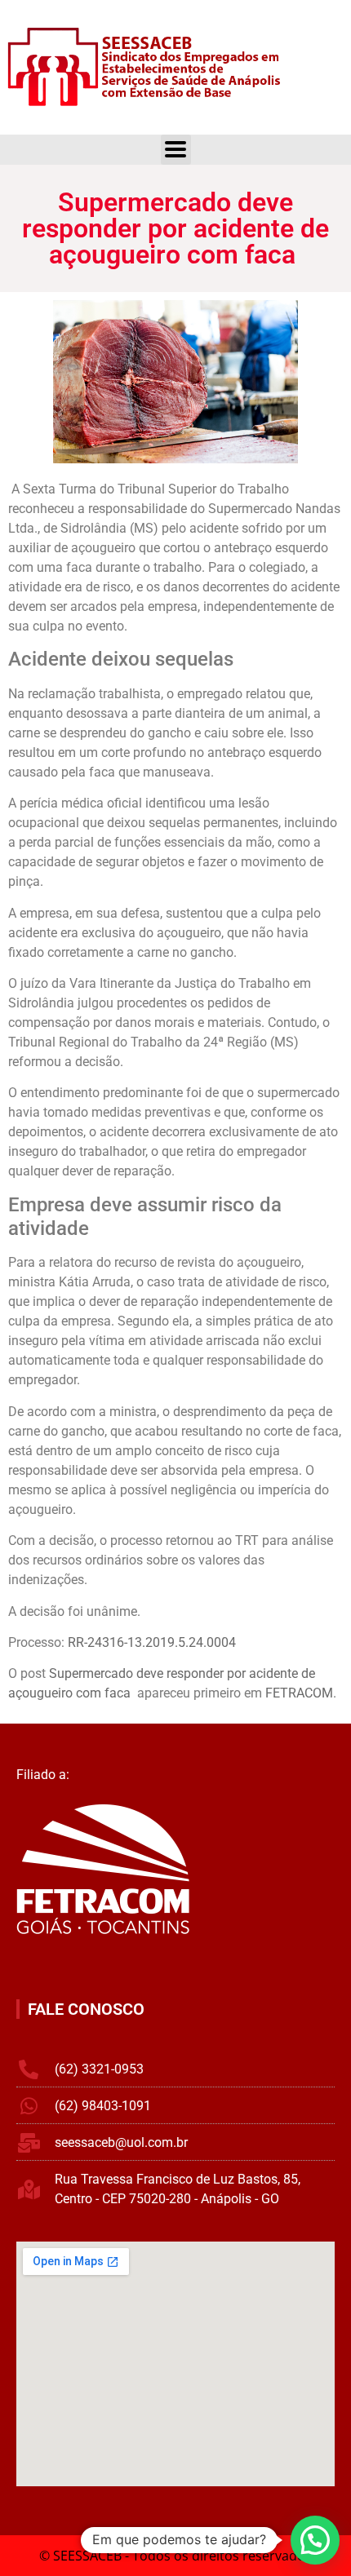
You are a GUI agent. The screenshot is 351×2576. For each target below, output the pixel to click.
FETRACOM (299, 1693)
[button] (315, 2540)
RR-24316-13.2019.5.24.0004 (152, 1642)
